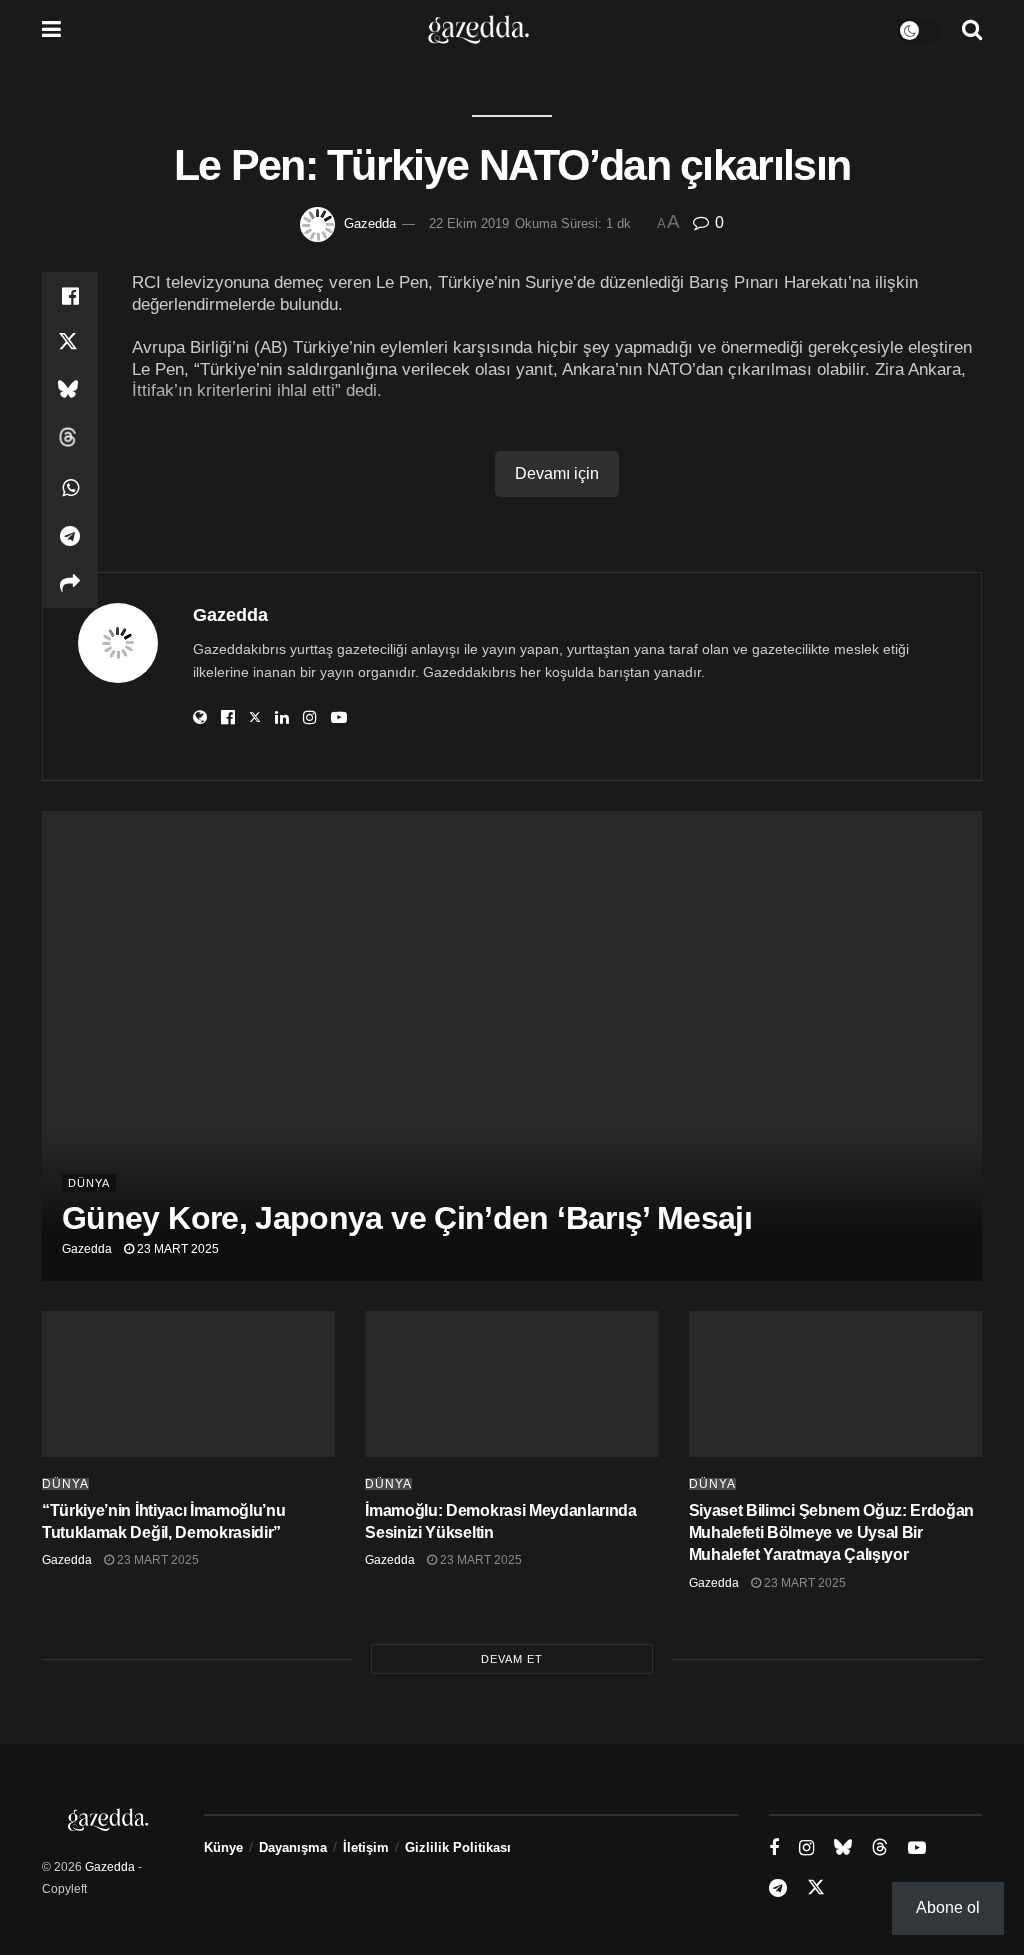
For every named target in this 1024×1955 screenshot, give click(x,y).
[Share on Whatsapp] (70, 488)
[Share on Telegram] (70, 536)
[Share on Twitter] (70, 344)
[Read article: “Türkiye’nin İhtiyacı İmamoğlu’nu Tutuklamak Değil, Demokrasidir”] (188, 1384)
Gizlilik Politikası (458, 1847)
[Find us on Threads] (880, 1848)
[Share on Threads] (70, 440)
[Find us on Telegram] (778, 1888)
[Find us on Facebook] (774, 1848)
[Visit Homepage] (478, 30)
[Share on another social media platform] (70, 584)
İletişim (366, 1847)
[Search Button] (972, 30)
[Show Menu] (51, 30)
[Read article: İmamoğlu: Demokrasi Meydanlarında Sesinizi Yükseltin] (511, 1384)
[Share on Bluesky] (70, 392)
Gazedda (370, 223)
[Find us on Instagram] (806, 1848)
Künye (223, 1847)
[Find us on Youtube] (917, 1848)
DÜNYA (89, 1183)
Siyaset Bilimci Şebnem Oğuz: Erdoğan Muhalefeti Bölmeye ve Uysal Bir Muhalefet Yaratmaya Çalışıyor (831, 1533)
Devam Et (512, 1659)
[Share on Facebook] (70, 296)
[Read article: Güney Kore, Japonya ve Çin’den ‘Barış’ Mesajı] (512, 1046)
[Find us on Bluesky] (843, 1848)
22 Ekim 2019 (469, 223)
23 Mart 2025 (176, 1249)
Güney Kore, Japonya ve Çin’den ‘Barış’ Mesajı (407, 1218)
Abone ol (948, 1907)
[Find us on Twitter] (816, 1888)
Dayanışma (293, 1847)
